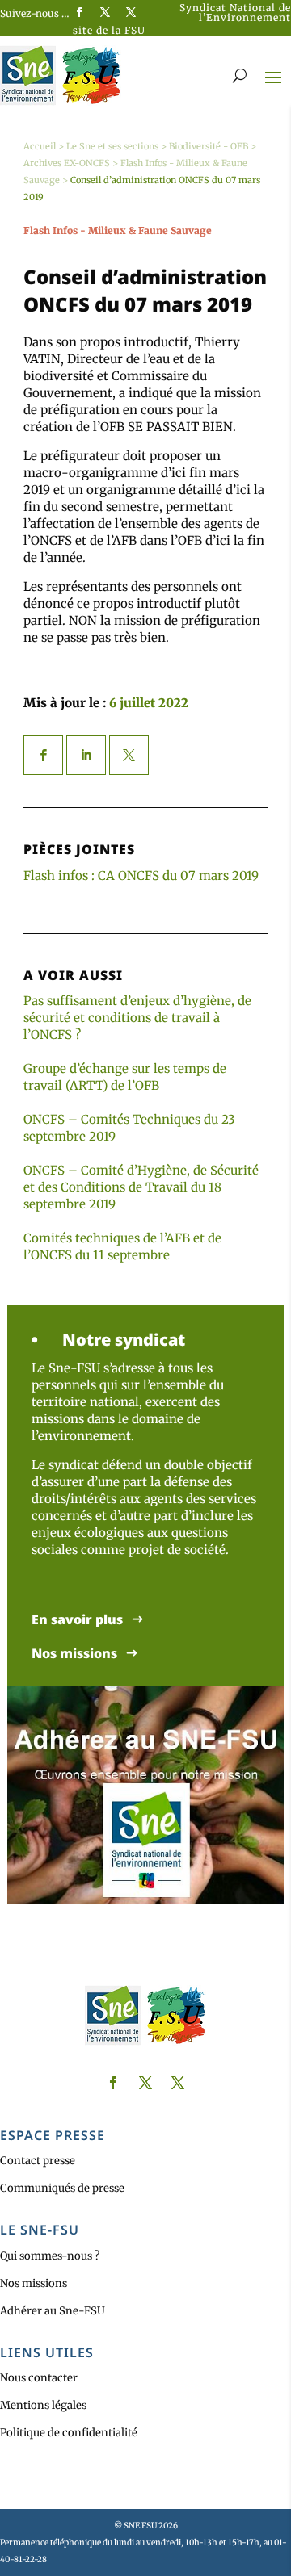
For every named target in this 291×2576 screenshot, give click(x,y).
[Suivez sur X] (105, 12)
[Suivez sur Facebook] (79, 12)
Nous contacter (39, 2378)
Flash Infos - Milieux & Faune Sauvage (118, 230)
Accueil (40, 146)
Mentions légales (43, 2405)
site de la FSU (109, 30)
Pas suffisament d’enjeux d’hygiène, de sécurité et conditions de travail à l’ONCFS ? (137, 1018)
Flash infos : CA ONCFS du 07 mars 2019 (141, 875)
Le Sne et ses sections (112, 146)
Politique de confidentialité (69, 2433)
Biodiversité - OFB (209, 146)
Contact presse (38, 2161)
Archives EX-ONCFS (67, 163)
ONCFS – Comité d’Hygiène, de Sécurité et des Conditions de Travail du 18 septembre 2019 (141, 1187)
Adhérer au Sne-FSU (53, 2311)
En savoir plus (77, 1620)
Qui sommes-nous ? (50, 2256)
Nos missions (74, 1654)
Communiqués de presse (62, 2188)
